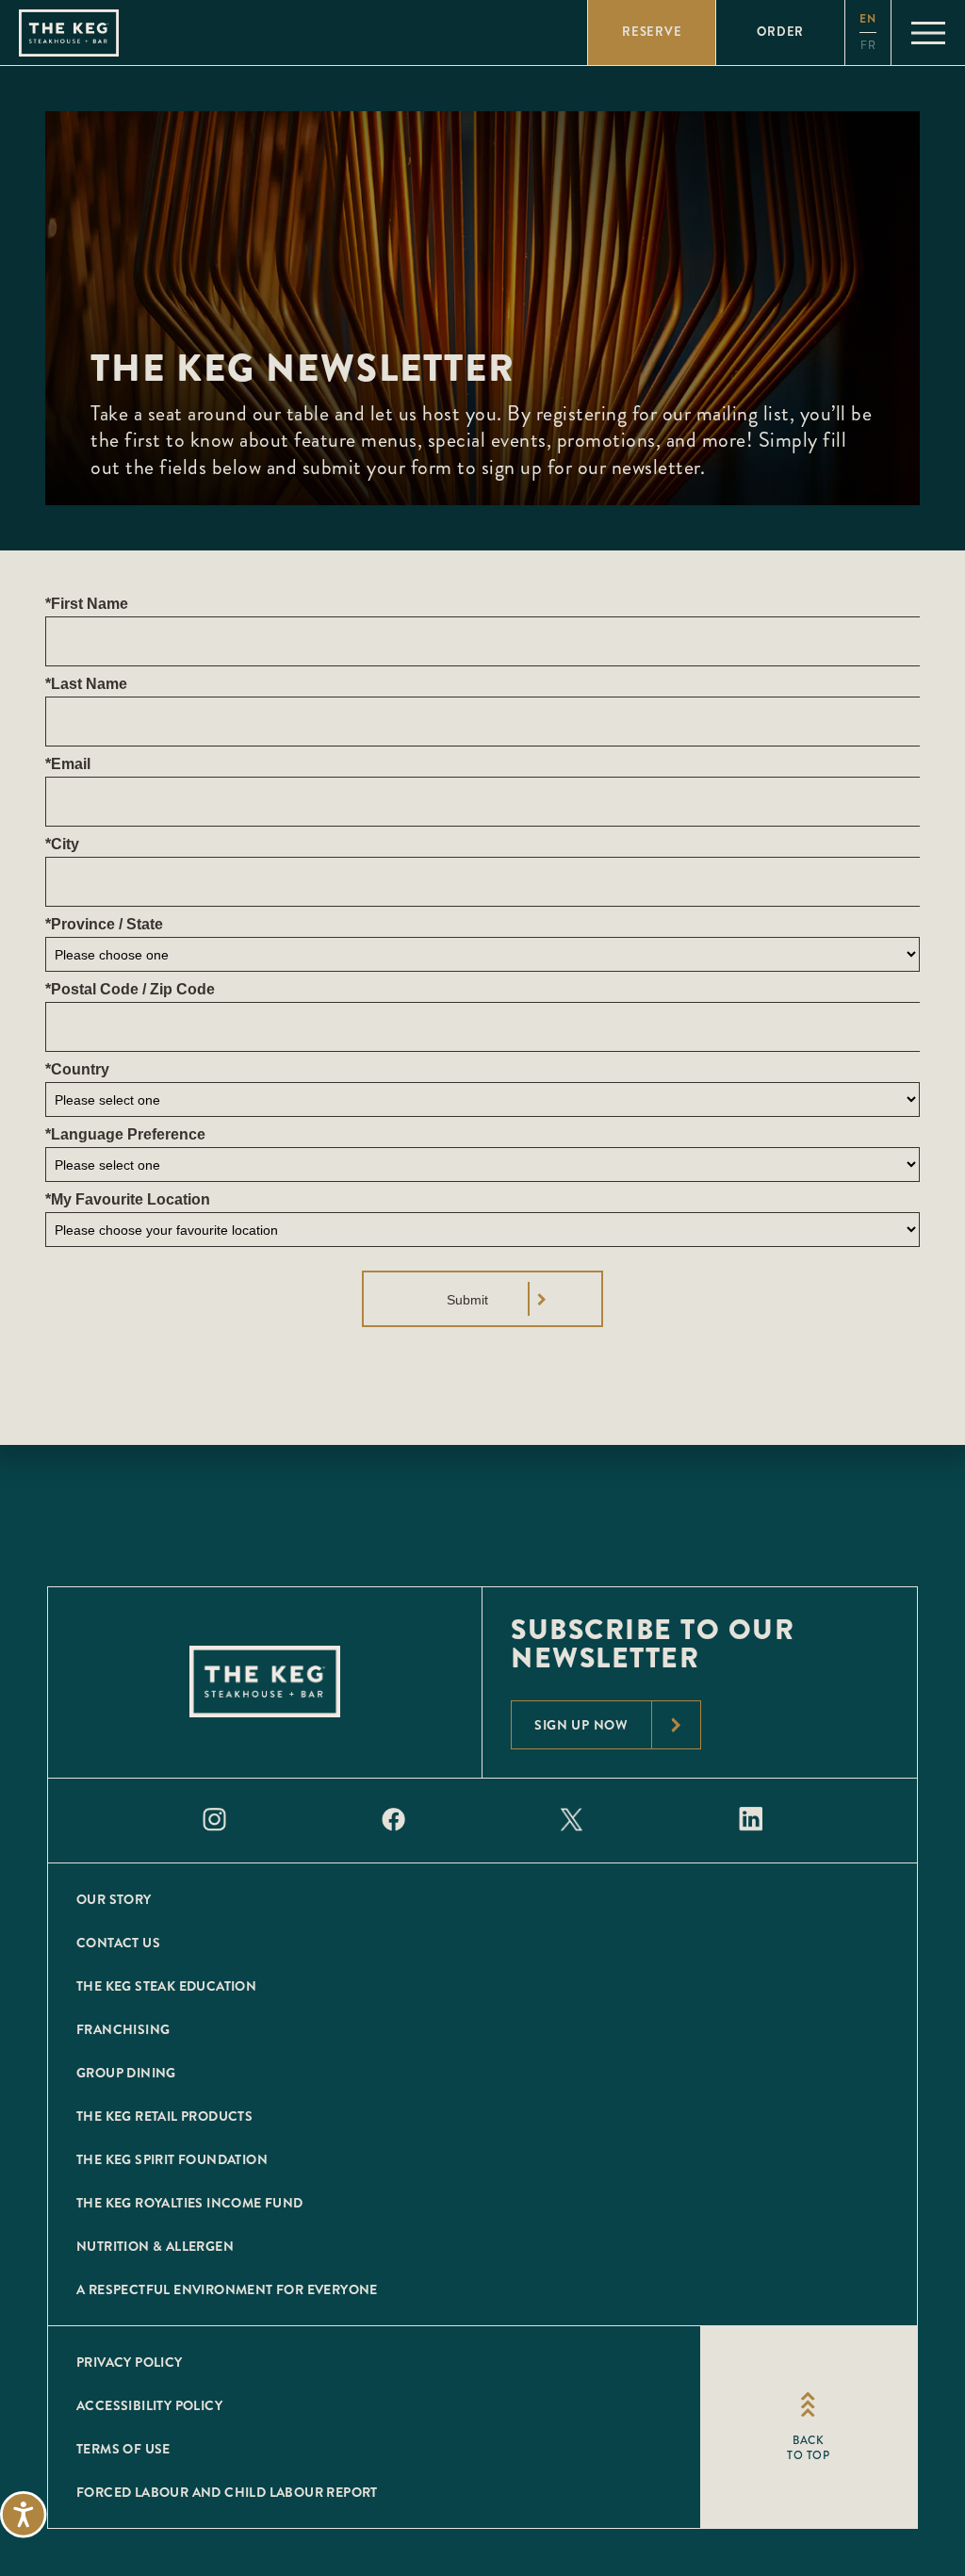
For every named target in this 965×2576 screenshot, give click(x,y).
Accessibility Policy (149, 2405)
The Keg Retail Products (164, 2116)
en (868, 19)
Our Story (114, 1899)
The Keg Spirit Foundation (172, 2159)
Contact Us (118, 1943)
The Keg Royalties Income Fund (190, 2203)
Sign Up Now (581, 1725)
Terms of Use (123, 2449)
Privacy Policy (130, 2362)
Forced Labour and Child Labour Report (227, 2492)
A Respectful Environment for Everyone (227, 2289)
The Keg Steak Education (166, 1986)
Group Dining (126, 2073)
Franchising (123, 2029)
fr (868, 46)
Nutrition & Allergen (155, 2246)
